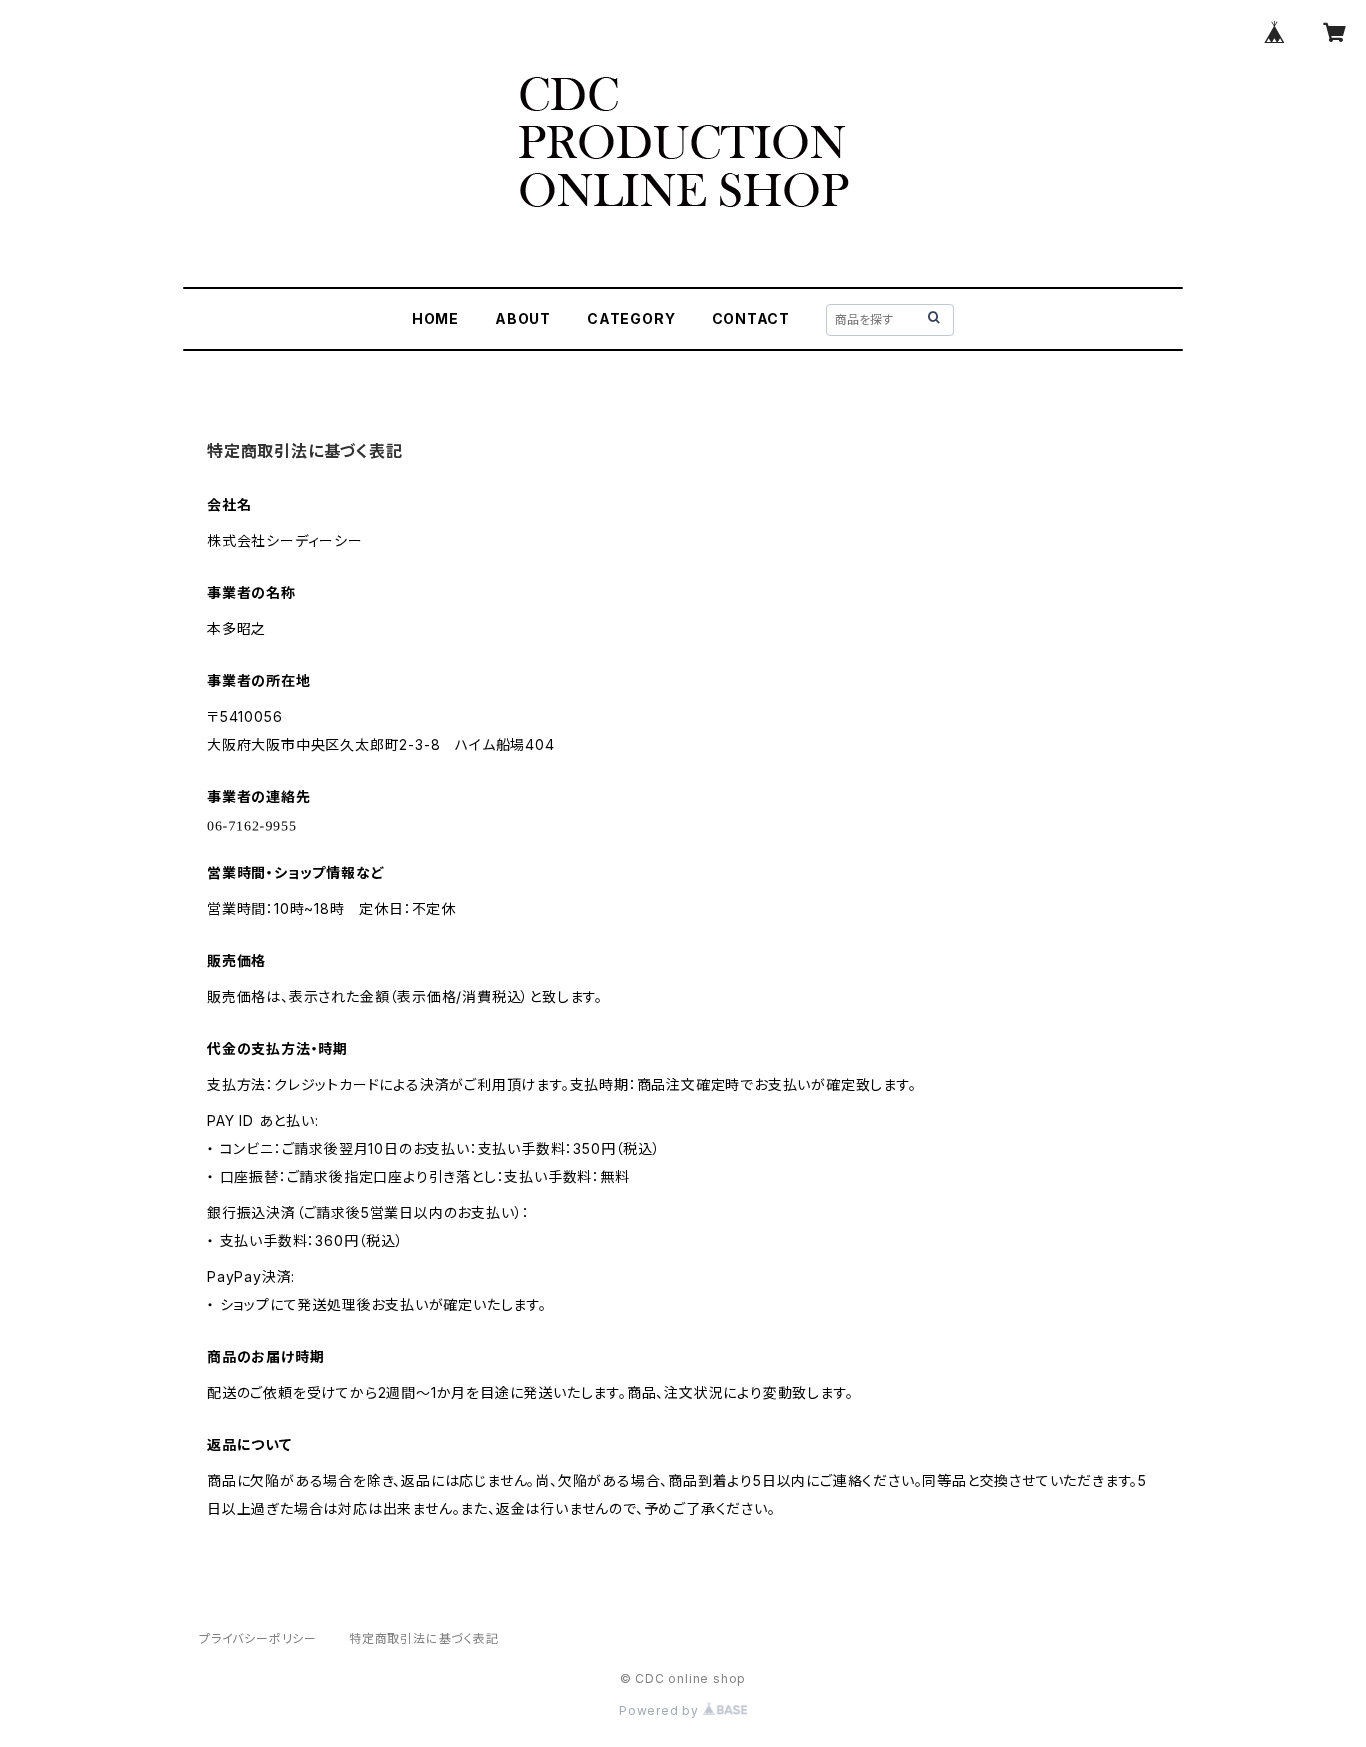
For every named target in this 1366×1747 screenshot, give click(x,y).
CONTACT (751, 318)
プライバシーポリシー (258, 1638)
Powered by (661, 1710)
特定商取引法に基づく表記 (424, 1638)
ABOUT (523, 318)
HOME (435, 318)
